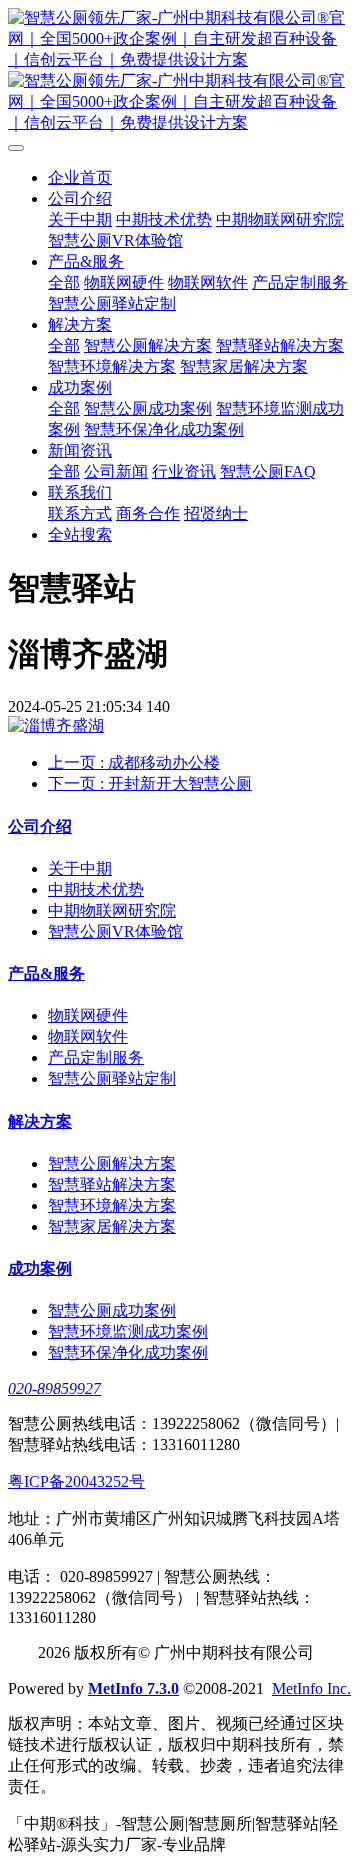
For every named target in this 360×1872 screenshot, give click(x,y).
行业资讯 (184, 471)
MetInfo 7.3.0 (133, 1688)
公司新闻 (116, 471)
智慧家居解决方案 (244, 366)
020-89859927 (54, 1388)
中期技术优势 (164, 219)
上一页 (134, 762)
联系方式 (80, 513)
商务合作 (148, 513)
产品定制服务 (300, 282)
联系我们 (80, 492)
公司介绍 (80, 198)
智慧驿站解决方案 (280, 345)
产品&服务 (86, 261)
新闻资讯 (80, 450)
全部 (64, 282)
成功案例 (80, 387)
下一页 (150, 783)
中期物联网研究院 (280, 219)
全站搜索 (80, 534)
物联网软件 (208, 282)
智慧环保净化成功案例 (164, 429)
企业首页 (80, 177)
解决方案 (80, 324)
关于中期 (80, 219)
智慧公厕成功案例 (148, 408)
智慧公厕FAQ (268, 471)
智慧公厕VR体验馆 (115, 240)
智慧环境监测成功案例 (128, 1331)
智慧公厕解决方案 (148, 345)
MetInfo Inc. (311, 1688)
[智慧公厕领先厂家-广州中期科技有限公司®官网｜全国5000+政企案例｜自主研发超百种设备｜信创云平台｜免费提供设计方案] (180, 71)
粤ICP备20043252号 (76, 1481)
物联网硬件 (124, 282)
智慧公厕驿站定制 (112, 303)
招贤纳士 (216, 513)
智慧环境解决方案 (112, 366)
